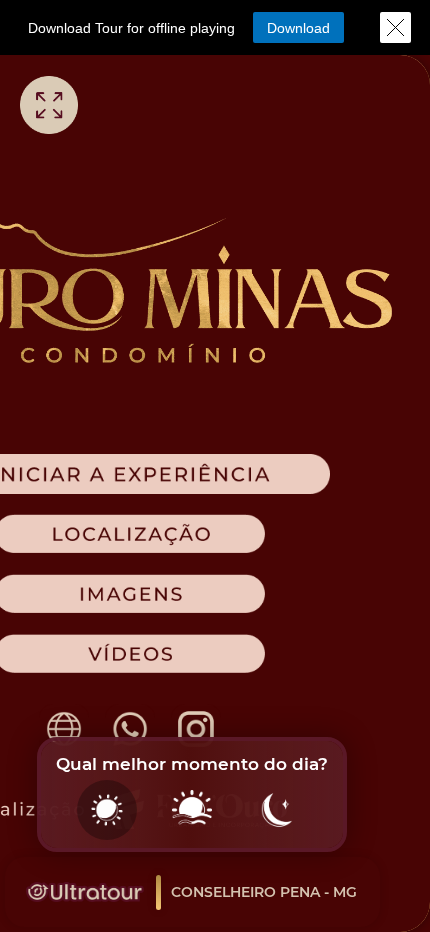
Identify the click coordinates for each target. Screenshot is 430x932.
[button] (298, 27)
